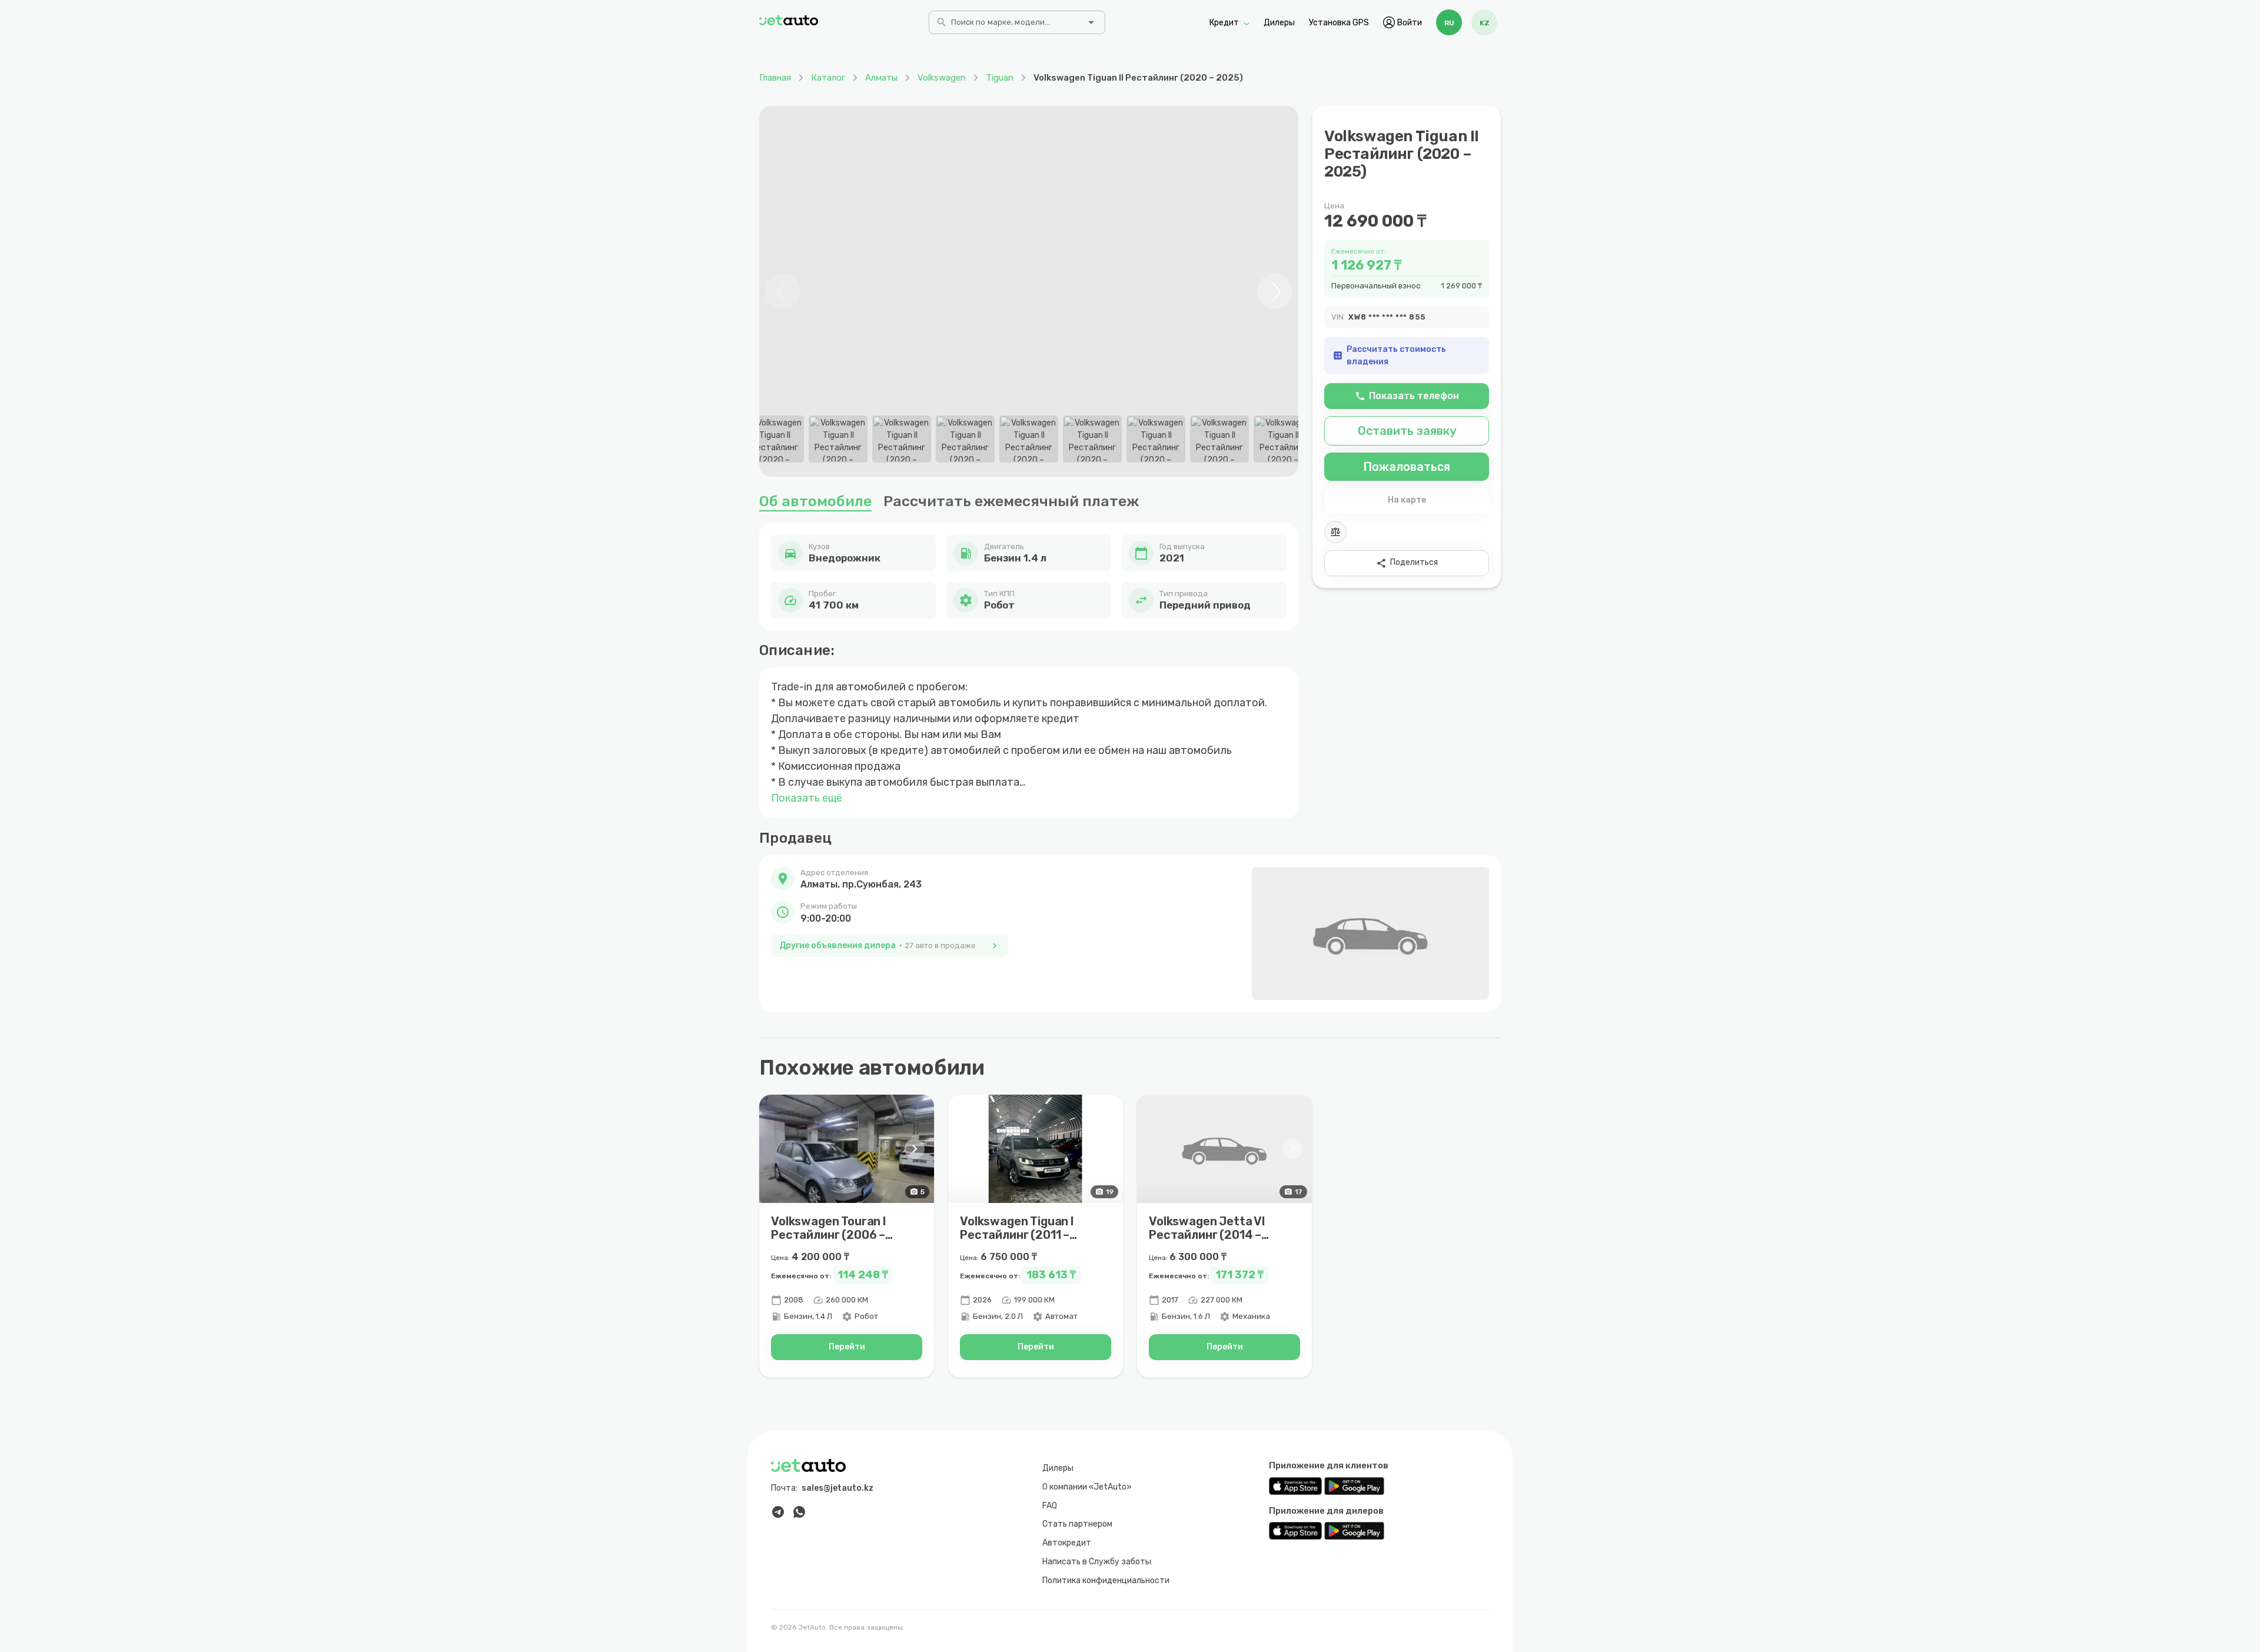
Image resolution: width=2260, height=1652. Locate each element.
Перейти (847, 1347)
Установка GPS (1339, 22)
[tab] (775, 439)
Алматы (881, 78)
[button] (890, 879)
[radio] (1449, 22)
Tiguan (1000, 78)
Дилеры (1279, 22)
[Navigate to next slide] (1275, 291)
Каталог (828, 78)
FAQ (1050, 1506)
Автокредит (1067, 1543)
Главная (775, 78)
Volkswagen (942, 78)
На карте (1407, 500)
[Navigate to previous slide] (783, 291)
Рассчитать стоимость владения (1389, 355)
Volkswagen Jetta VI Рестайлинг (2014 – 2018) (1207, 1235)
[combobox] (1016, 26)
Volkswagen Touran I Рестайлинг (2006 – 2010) (829, 1235)
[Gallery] (1029, 291)
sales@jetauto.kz (837, 1488)
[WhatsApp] (799, 1512)
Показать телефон (1407, 396)
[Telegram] (778, 1512)
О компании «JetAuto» (1087, 1487)
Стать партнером (1077, 1524)
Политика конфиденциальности (1106, 1580)
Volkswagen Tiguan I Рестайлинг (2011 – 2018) (1017, 1235)
